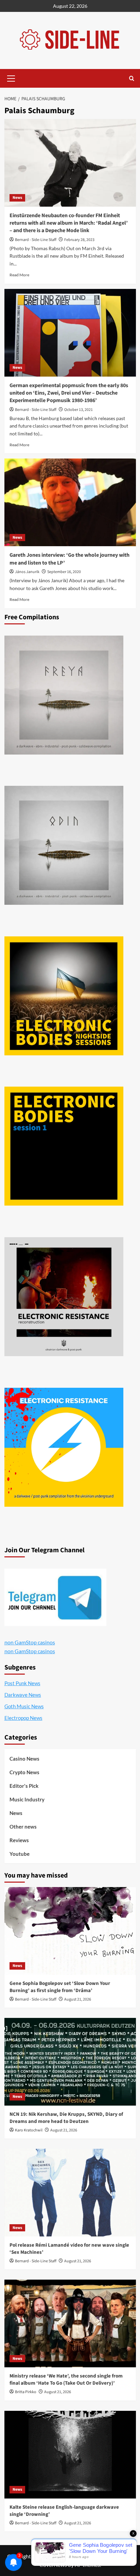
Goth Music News (24, 1706)
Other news (23, 1827)
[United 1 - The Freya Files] (64, 695)
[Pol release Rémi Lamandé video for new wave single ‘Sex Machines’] (70, 2193)
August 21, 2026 (78, 1999)
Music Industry (27, 1799)
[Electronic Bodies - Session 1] (64, 1146)
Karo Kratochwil (29, 2130)
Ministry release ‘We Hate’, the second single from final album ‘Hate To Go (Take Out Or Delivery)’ (66, 2380)
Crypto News (24, 1772)
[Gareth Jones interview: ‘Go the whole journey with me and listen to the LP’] (70, 502)
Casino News (24, 1759)
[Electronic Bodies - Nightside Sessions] (64, 996)
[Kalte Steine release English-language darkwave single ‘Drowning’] (70, 2455)
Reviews (19, 1840)
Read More (19, 275)
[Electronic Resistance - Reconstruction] (64, 1297)
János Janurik (27, 572)
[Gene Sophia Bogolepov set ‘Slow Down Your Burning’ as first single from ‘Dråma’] (70, 1931)
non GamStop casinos (30, 1642)
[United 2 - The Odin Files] (64, 845)
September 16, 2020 (64, 572)
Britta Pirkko (26, 2392)
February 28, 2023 (79, 240)
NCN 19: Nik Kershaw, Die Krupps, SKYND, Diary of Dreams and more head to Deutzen (66, 2118)
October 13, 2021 (78, 410)
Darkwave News (23, 1695)
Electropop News (23, 1718)
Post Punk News (22, 1683)
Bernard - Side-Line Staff (36, 240)
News (17, 198)
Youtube (20, 1854)
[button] (11, 77)
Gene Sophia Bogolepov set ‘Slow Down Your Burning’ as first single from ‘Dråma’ (60, 1987)
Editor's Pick (24, 1786)
